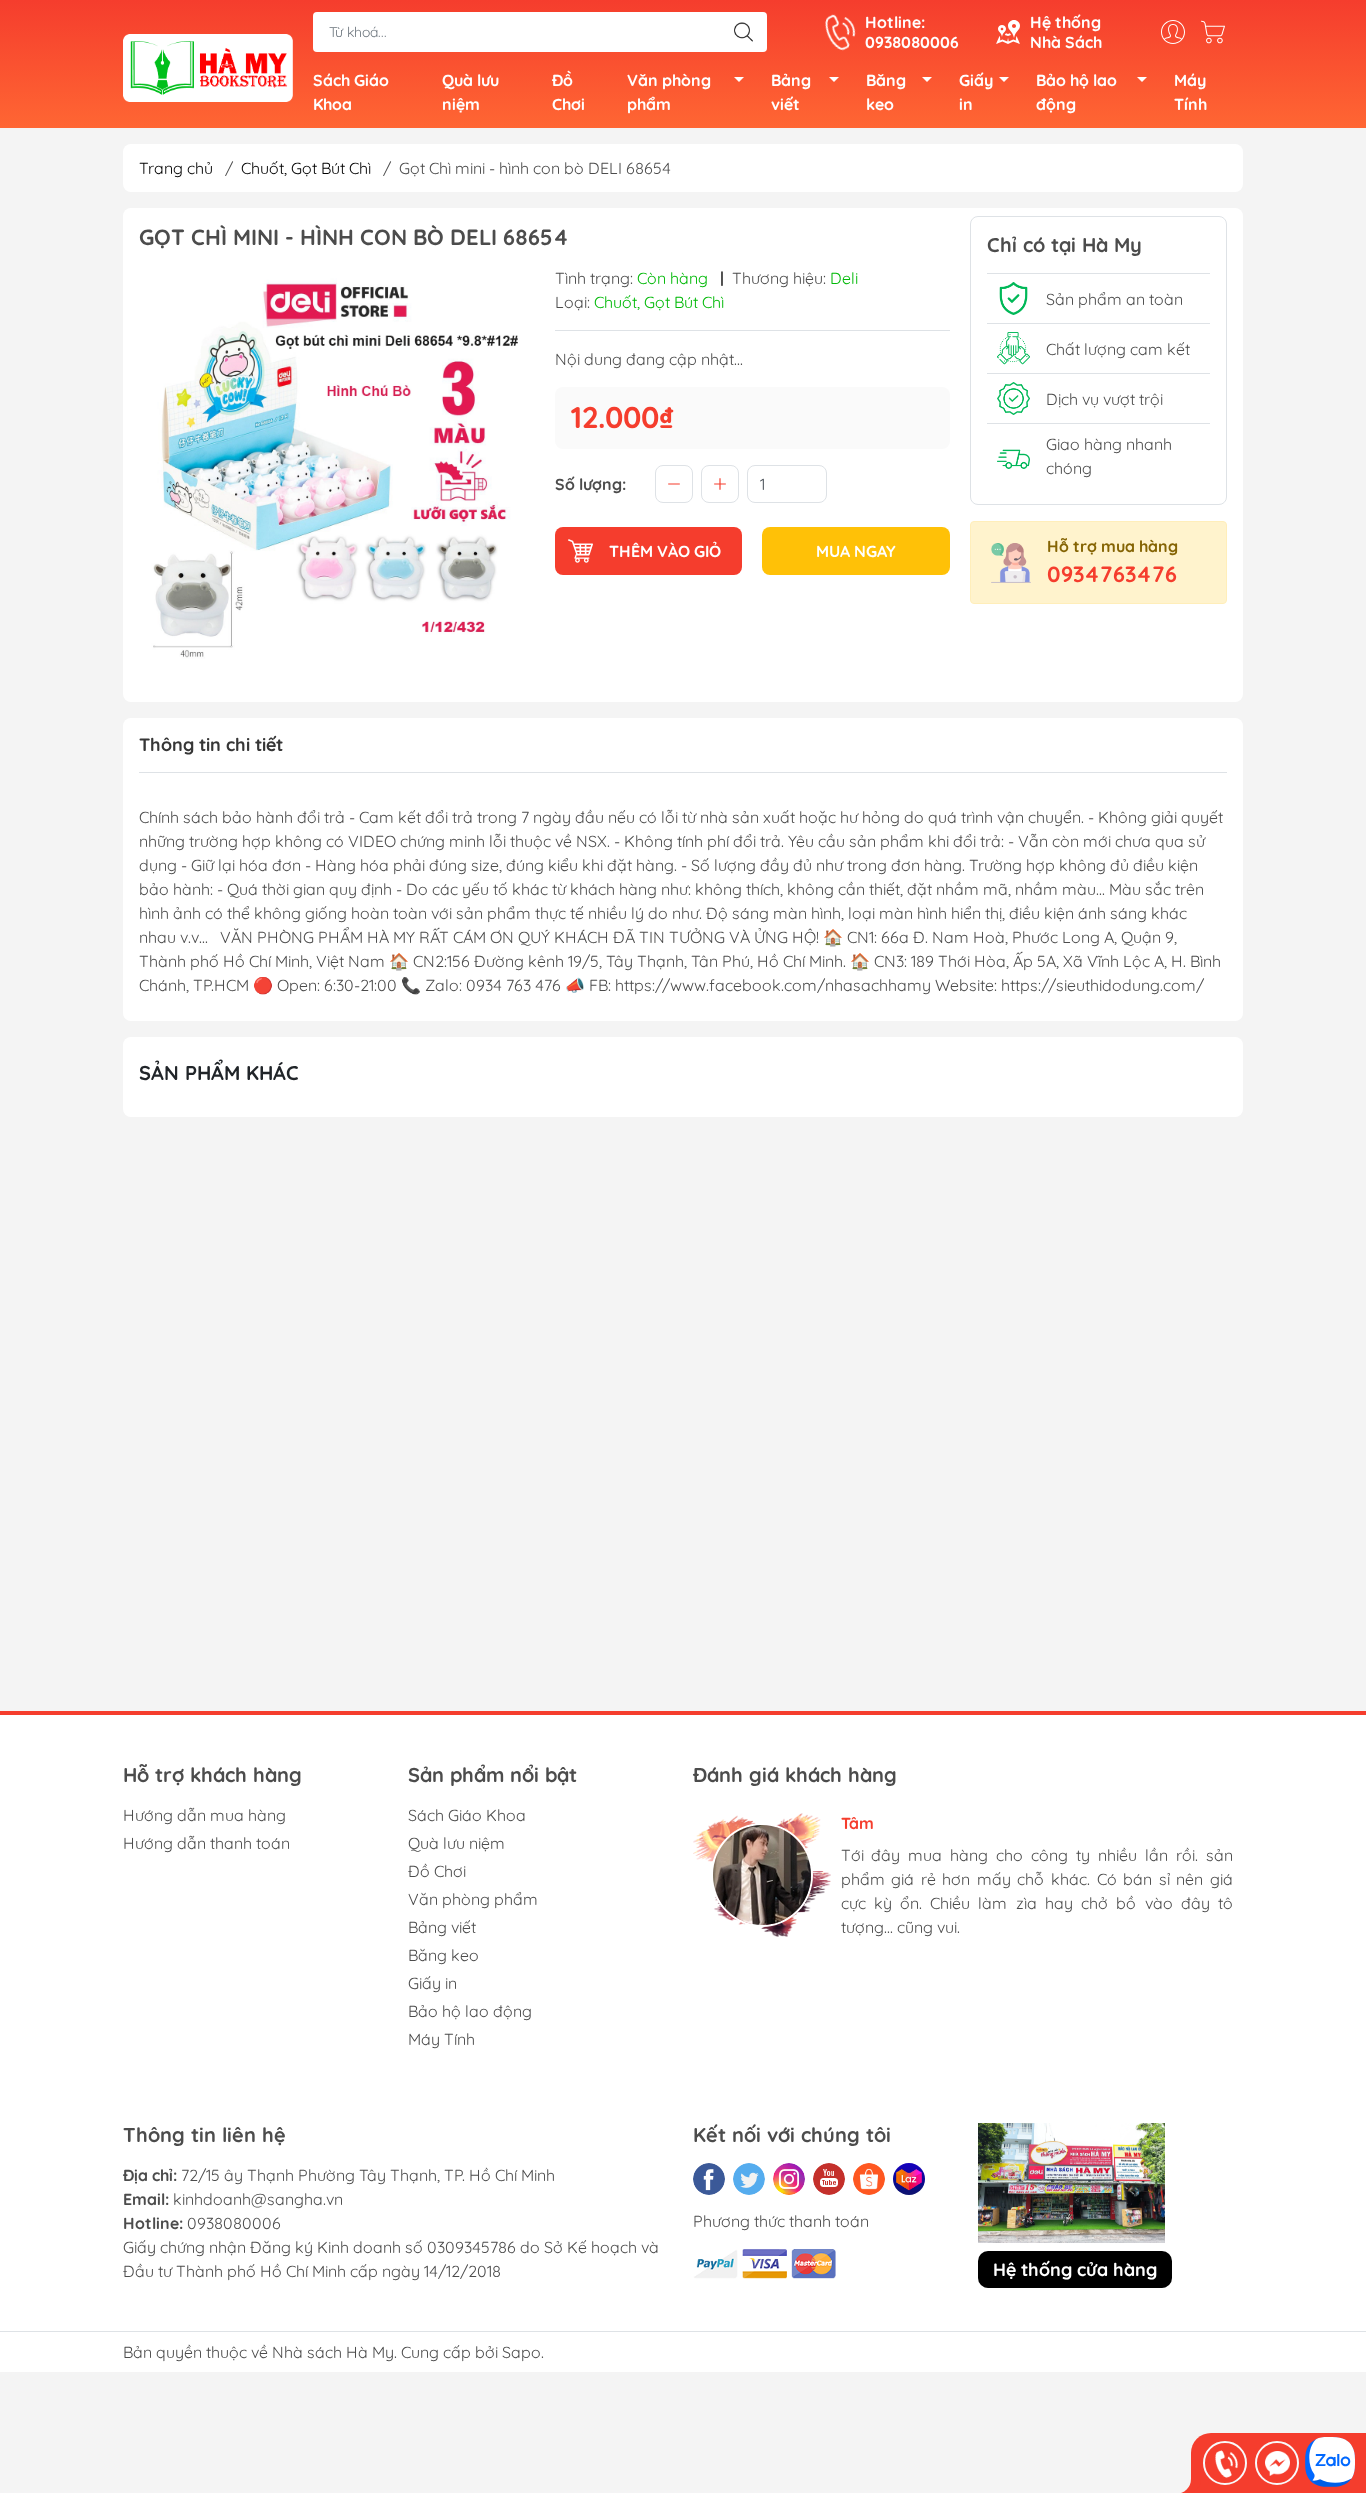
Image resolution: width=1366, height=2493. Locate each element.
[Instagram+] (789, 2179)
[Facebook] (709, 2179)
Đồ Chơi (568, 92)
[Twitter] (749, 2179)
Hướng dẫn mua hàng (204, 1815)
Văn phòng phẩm (669, 92)
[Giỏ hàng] (1218, 32)
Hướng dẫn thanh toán (206, 1843)
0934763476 (1112, 574)
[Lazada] (909, 2179)
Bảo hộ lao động (1076, 92)
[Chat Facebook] (1277, 2463)
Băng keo (886, 92)
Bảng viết (791, 92)
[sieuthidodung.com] (208, 66)
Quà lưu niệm (470, 92)
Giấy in (976, 92)
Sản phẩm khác (219, 1072)
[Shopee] (869, 2179)
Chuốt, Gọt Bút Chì (306, 168)
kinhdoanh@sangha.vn (258, 2199)
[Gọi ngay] (1225, 2463)
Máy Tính (1190, 92)
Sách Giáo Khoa (351, 92)
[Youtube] (829, 2179)
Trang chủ (176, 168)
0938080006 (234, 2223)
